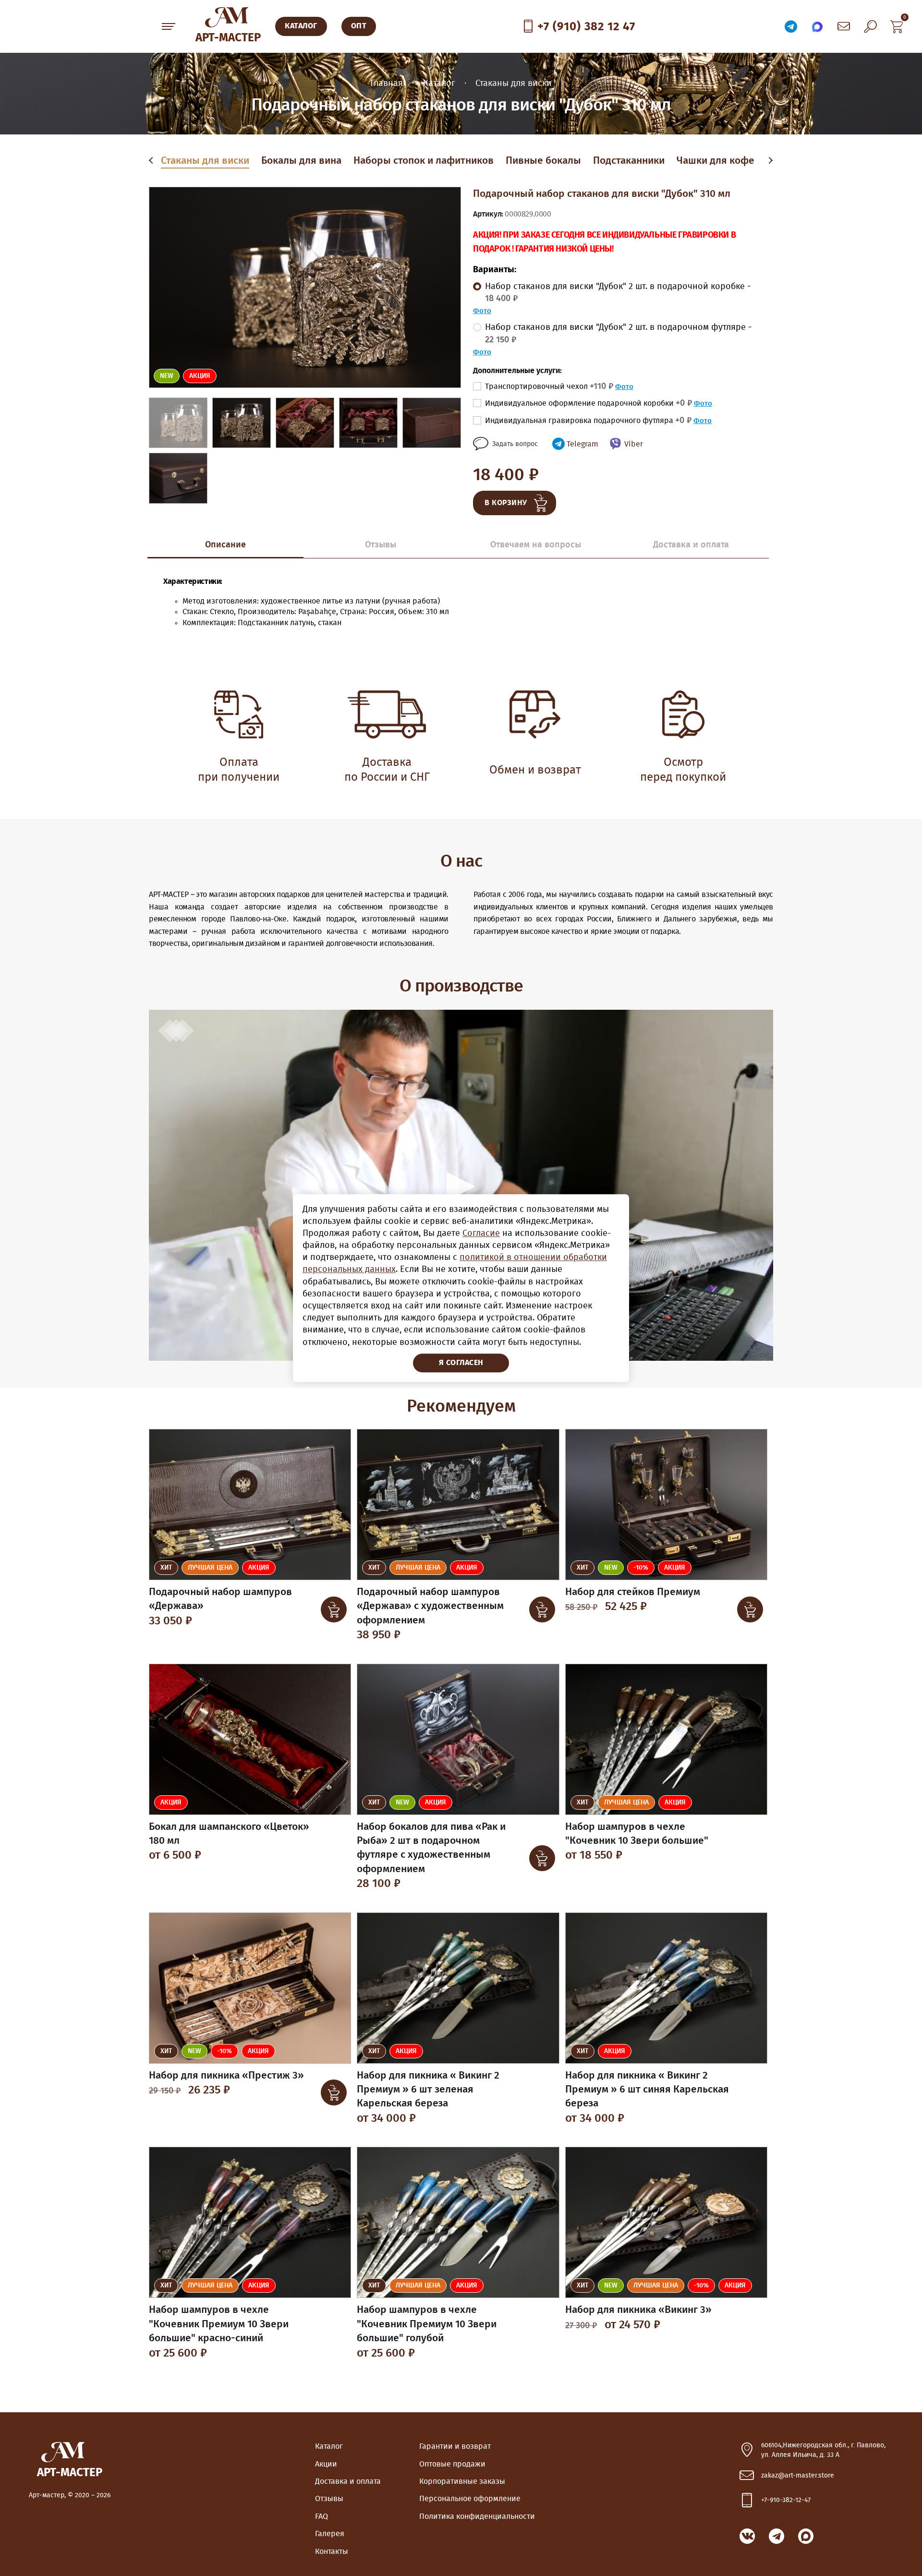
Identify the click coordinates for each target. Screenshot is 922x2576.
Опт (359, 26)
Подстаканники (629, 161)
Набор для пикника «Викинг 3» (638, 2310)
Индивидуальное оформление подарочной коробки (588, 403)
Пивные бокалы (543, 161)
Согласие (481, 1234)
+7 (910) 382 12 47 (586, 27)
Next (770, 161)
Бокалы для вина (301, 161)
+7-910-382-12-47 (786, 2500)
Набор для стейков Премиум (633, 1592)
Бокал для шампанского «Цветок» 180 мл (229, 1834)
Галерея (330, 2534)
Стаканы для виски (205, 161)
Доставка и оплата (348, 2481)
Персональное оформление (470, 2499)
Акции (326, 2464)
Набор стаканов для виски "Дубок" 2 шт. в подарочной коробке (618, 293)
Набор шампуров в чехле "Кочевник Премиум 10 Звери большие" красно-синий (219, 2324)
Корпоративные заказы (462, 2481)
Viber (634, 444)
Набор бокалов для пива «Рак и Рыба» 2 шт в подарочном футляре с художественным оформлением (431, 1848)
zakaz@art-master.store (798, 2476)
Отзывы (329, 2499)
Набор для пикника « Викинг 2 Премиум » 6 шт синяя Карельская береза (647, 2090)
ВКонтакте (747, 2536)
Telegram (582, 444)
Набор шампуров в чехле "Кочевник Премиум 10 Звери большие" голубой (427, 2324)
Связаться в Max (817, 26)
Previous (153, 161)
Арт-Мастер (228, 38)
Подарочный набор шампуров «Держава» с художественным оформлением (430, 1606)
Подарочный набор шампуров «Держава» (220, 1599)
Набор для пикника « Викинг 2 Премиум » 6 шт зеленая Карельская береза (428, 2090)
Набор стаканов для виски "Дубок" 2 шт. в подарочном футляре (618, 333)
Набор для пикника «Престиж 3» (226, 2075)
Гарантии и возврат (455, 2446)
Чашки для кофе (716, 161)
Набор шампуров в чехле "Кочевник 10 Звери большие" (637, 1834)
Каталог (329, 2446)
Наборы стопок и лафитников (424, 161)
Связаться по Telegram (791, 26)
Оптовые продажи (452, 2464)
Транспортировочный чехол (549, 387)
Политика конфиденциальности (477, 2516)
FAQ (321, 2516)
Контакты (332, 2552)
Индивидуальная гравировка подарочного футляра (588, 421)
